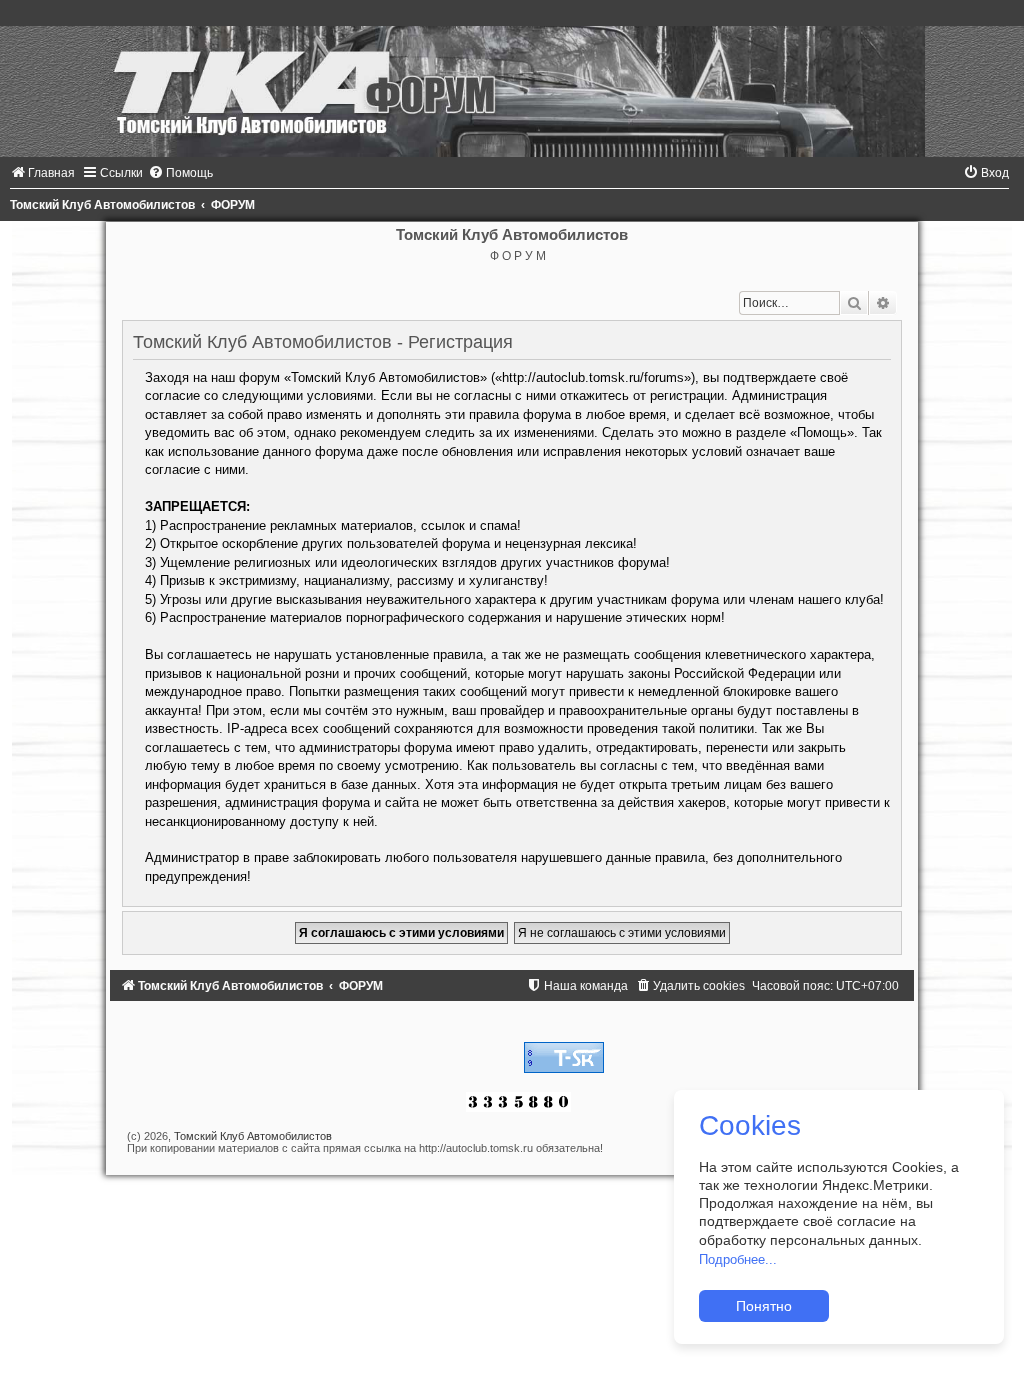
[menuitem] (42, 173)
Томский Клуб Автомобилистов (253, 1136)
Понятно (764, 1306)
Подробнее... (738, 1259)
